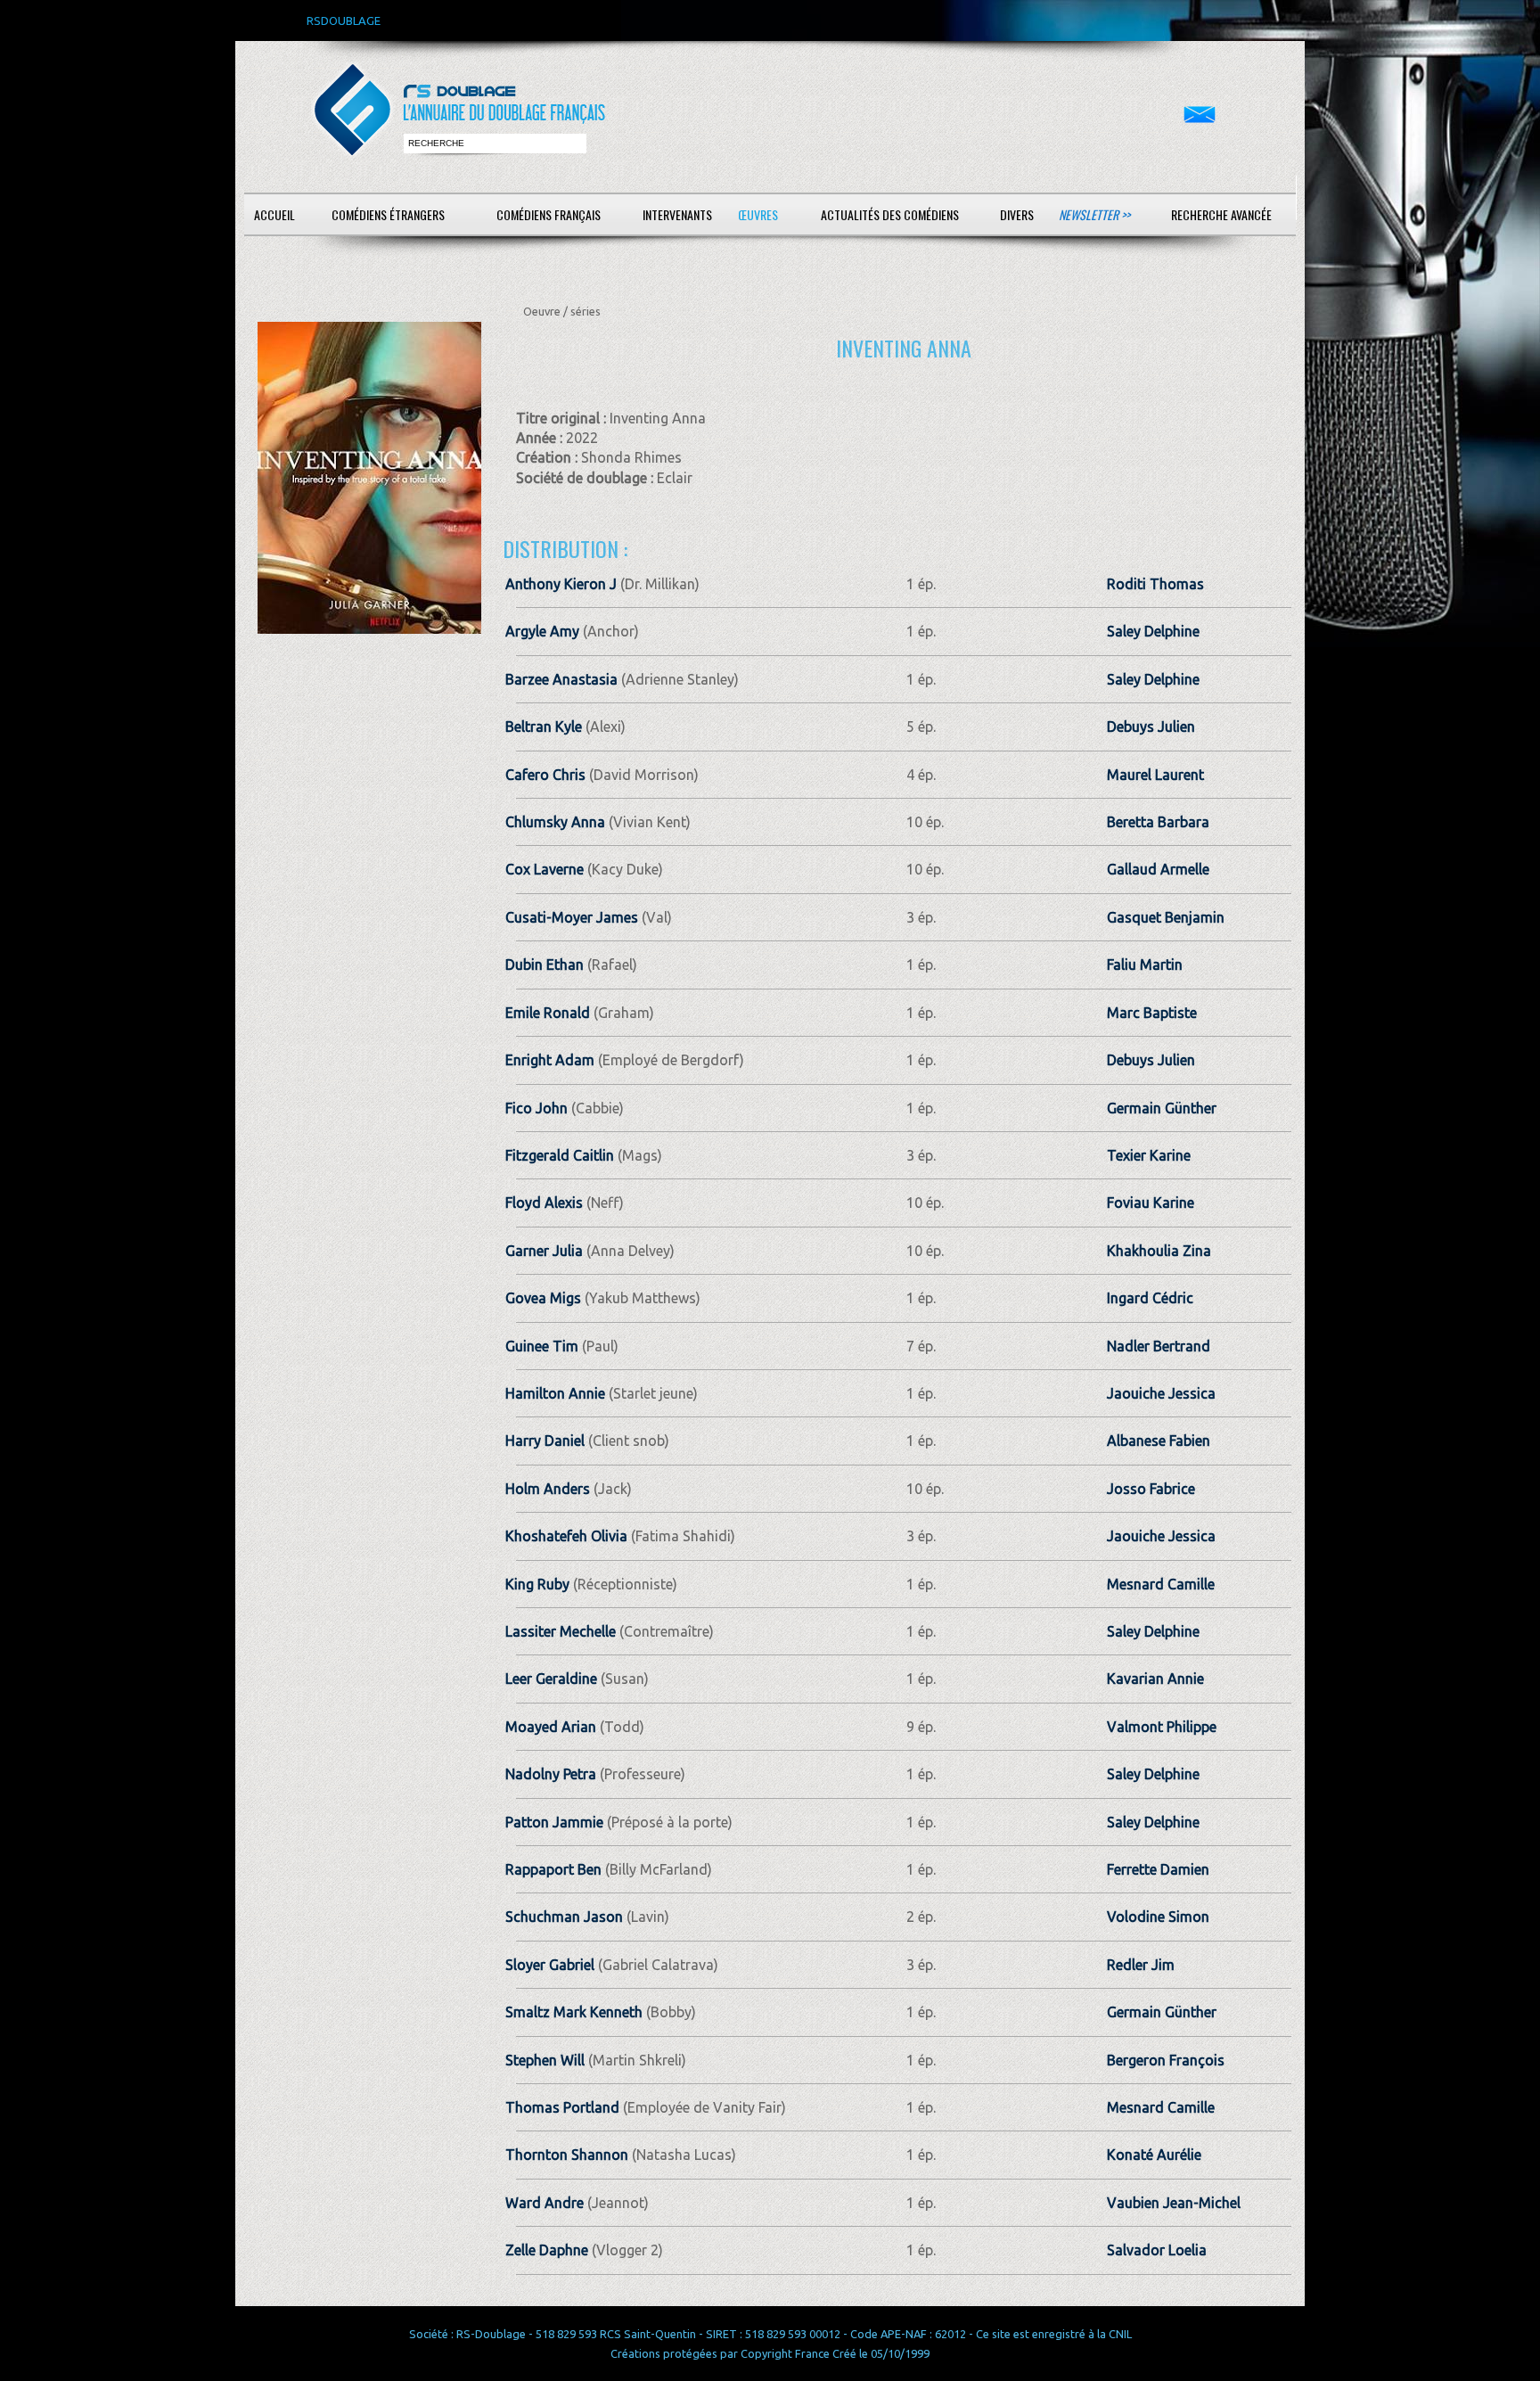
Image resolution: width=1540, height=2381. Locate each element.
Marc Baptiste (1152, 1013)
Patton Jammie (554, 1822)
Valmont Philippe (1162, 1727)
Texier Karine (1149, 1155)
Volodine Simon (1158, 1917)
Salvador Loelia (1157, 2250)
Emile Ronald (548, 1013)
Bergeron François (1166, 2060)
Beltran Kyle (544, 727)
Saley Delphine (1153, 631)
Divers (1017, 214)
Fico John (537, 1108)
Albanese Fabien (1159, 1441)
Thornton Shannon (567, 2155)
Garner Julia (544, 1251)
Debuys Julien (1151, 727)
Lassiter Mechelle (561, 1631)
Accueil (274, 214)
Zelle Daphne (547, 2250)
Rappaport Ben (553, 1869)
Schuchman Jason (564, 1917)
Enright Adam (550, 1060)
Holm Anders (548, 1489)
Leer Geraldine (551, 1679)
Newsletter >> (1094, 214)
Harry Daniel (545, 1441)
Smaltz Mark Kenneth (574, 2012)
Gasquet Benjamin (1166, 917)
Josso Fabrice (1151, 1489)
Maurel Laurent (1155, 775)
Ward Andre (545, 2203)
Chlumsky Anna (555, 822)
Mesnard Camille (1161, 1584)
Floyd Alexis (544, 1203)
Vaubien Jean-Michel (1174, 2203)
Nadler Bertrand (1159, 1346)
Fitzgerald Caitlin (560, 1155)
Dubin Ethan (545, 965)
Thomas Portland (562, 2107)
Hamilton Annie (555, 1393)
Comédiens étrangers (388, 214)
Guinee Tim (542, 1346)
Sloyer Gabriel (550, 1965)
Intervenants (677, 214)
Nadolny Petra (551, 1774)
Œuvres (758, 214)
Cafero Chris (545, 775)
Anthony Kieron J (561, 584)
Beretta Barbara (1158, 822)
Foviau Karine (1151, 1203)
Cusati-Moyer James (572, 917)
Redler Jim (1141, 1965)
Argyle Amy (542, 631)
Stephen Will (545, 2060)
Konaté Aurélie (1154, 2155)
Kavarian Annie (1155, 1679)
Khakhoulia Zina (1159, 1251)
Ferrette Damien (1158, 1869)
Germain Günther (1162, 1108)
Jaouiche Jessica (1161, 1393)
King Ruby (537, 1584)
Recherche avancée (1221, 214)
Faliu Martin (1145, 965)
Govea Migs (543, 1298)
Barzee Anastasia (561, 679)
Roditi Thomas (1155, 584)
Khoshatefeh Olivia (566, 1536)
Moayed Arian (551, 1727)
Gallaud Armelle (1158, 869)
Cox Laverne (545, 869)
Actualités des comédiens (890, 214)
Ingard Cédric (1150, 1298)
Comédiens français (549, 214)
